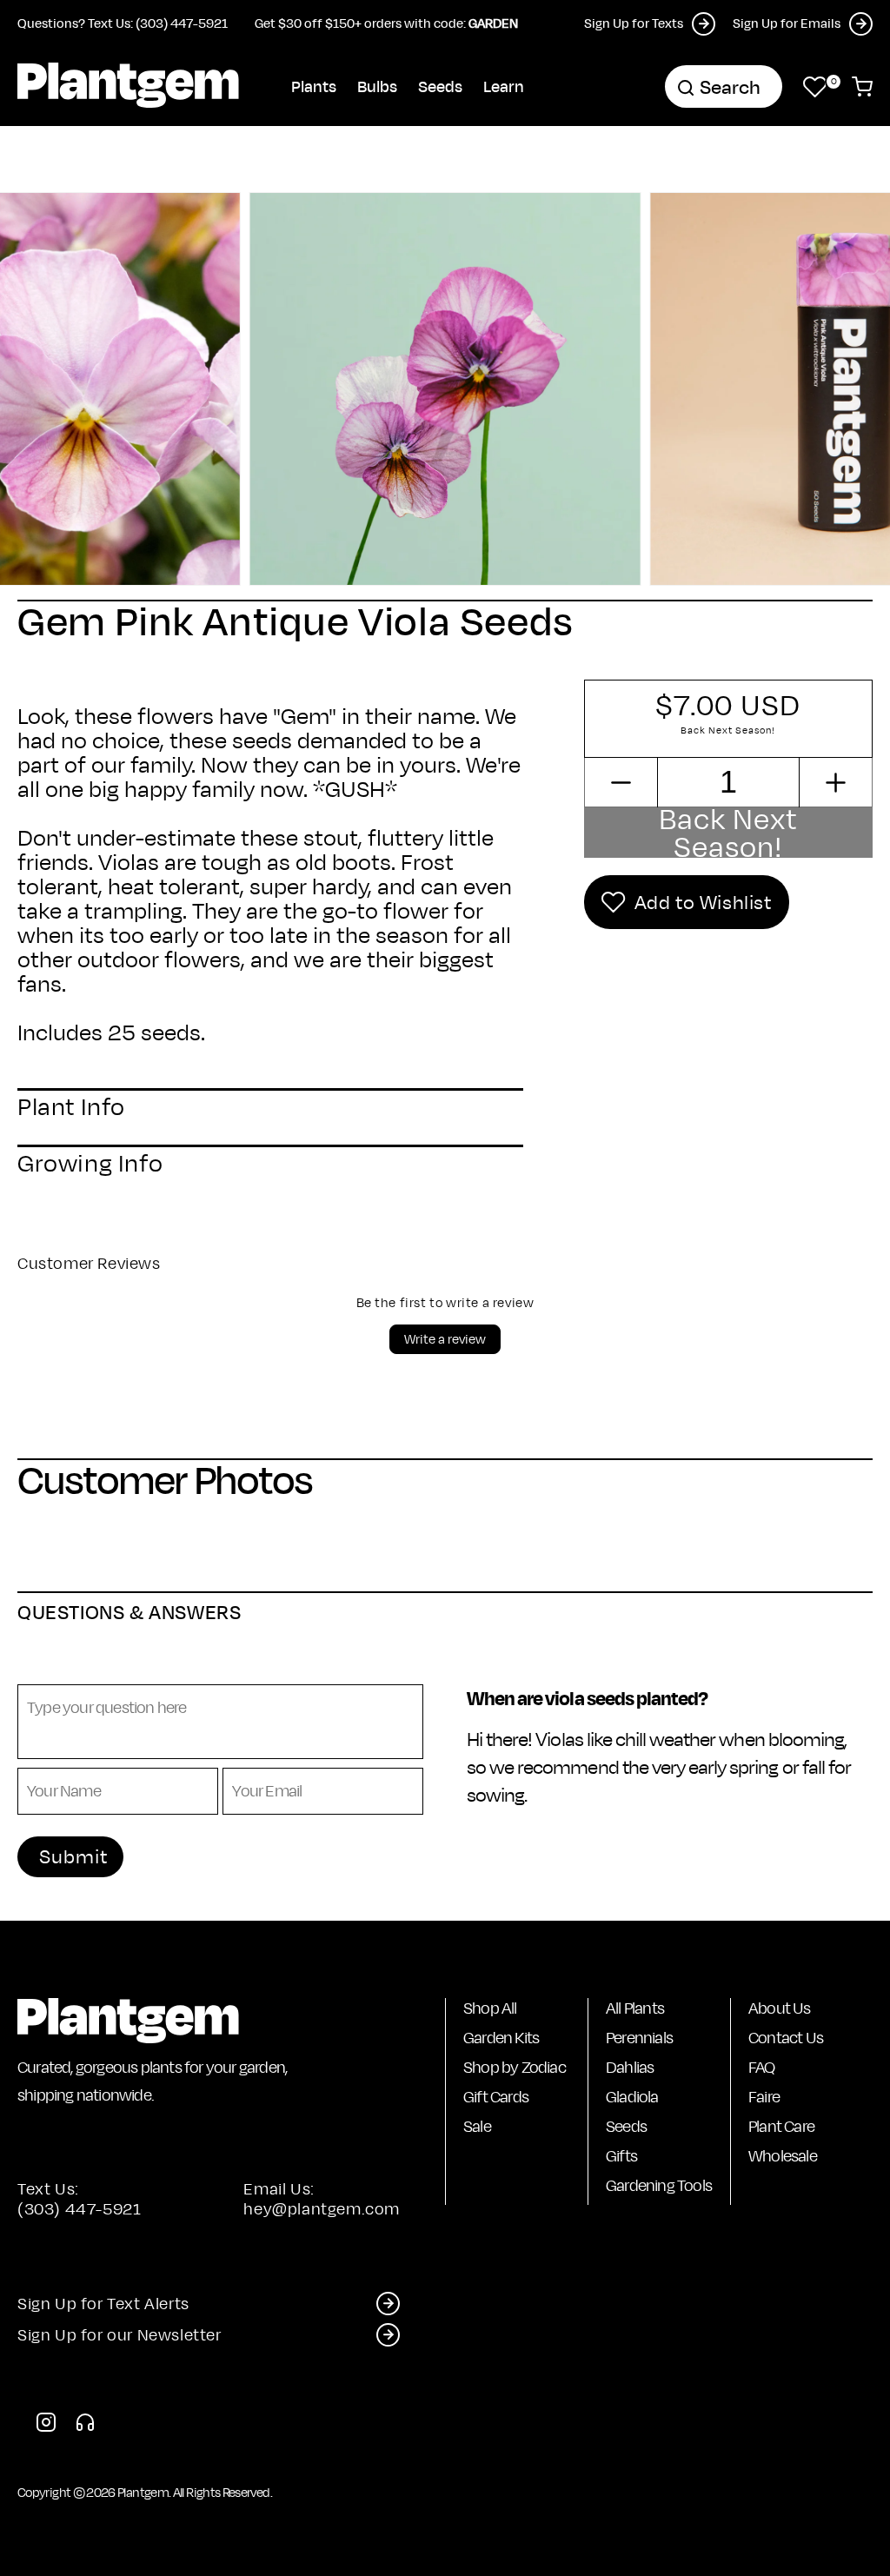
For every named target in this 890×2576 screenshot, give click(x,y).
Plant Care (781, 2126)
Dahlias (630, 2067)
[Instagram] (46, 2427)
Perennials (639, 2038)
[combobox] (724, 86)
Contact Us (786, 2038)
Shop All (490, 2008)
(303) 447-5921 (79, 2209)
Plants (314, 86)
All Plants (635, 2008)
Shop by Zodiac (515, 2067)
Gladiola (632, 2097)
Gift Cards (496, 2097)
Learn (504, 86)
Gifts (621, 2156)
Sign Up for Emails (787, 23)
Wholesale (783, 2156)
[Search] (686, 88)
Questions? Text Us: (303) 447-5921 (123, 23)
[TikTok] (85, 2427)
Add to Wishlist (703, 902)
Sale (477, 2126)
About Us (780, 2008)
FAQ (762, 2067)
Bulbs (377, 86)
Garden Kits (501, 2038)
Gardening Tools (659, 2185)
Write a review (445, 1339)
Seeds (440, 86)
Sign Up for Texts (634, 23)
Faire (764, 2097)
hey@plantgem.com (322, 2209)
